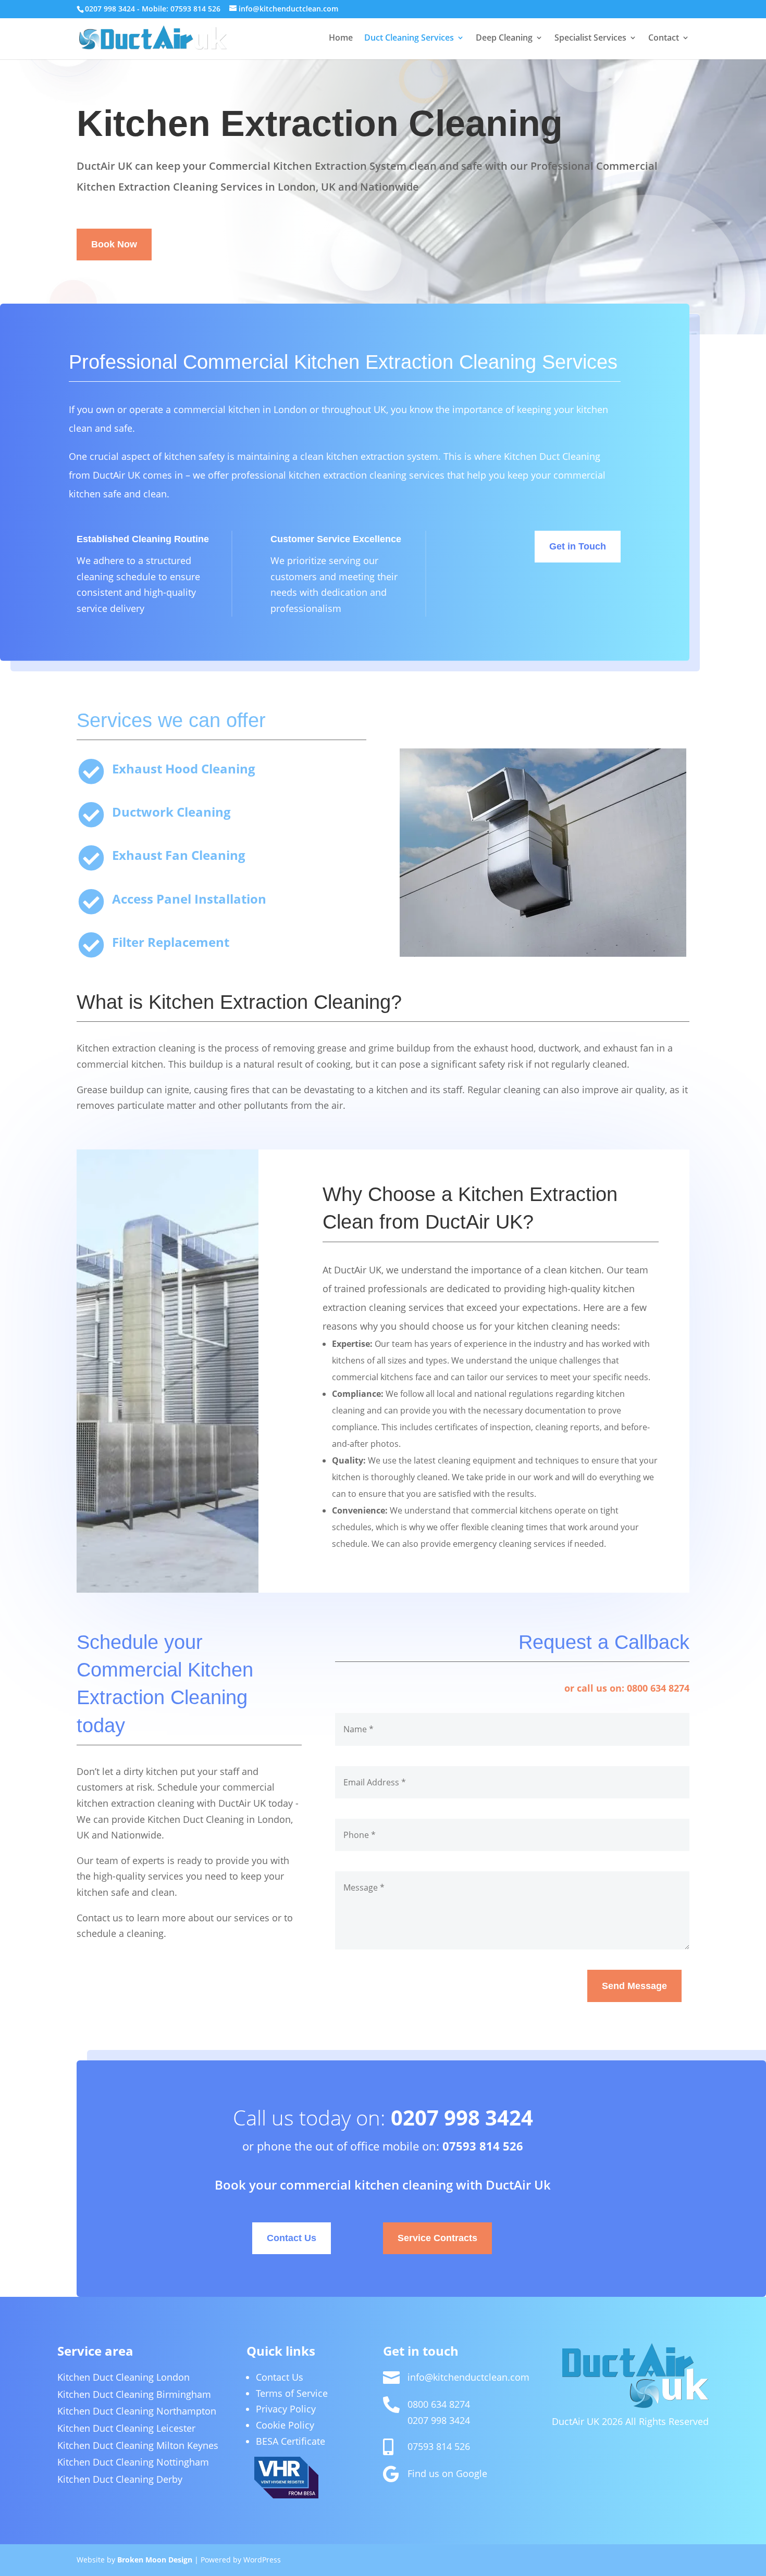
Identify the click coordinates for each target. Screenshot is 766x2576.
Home (341, 39)
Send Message (634, 1986)
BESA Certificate (291, 2441)
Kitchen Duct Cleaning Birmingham (134, 2394)
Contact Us (292, 2238)
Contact (664, 39)
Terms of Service (292, 2393)
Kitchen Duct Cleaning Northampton (137, 2411)
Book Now (114, 244)
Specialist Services (590, 39)
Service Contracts (437, 2238)
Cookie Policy (285, 2425)
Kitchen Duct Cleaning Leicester (126, 2428)
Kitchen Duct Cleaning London (123, 2377)
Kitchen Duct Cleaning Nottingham (133, 2462)
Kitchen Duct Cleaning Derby (120, 2479)
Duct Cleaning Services (409, 39)
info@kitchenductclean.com (468, 2377)
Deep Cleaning (504, 39)
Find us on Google (447, 2473)
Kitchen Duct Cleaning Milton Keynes (138, 2445)
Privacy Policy (286, 2409)
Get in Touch (578, 546)
